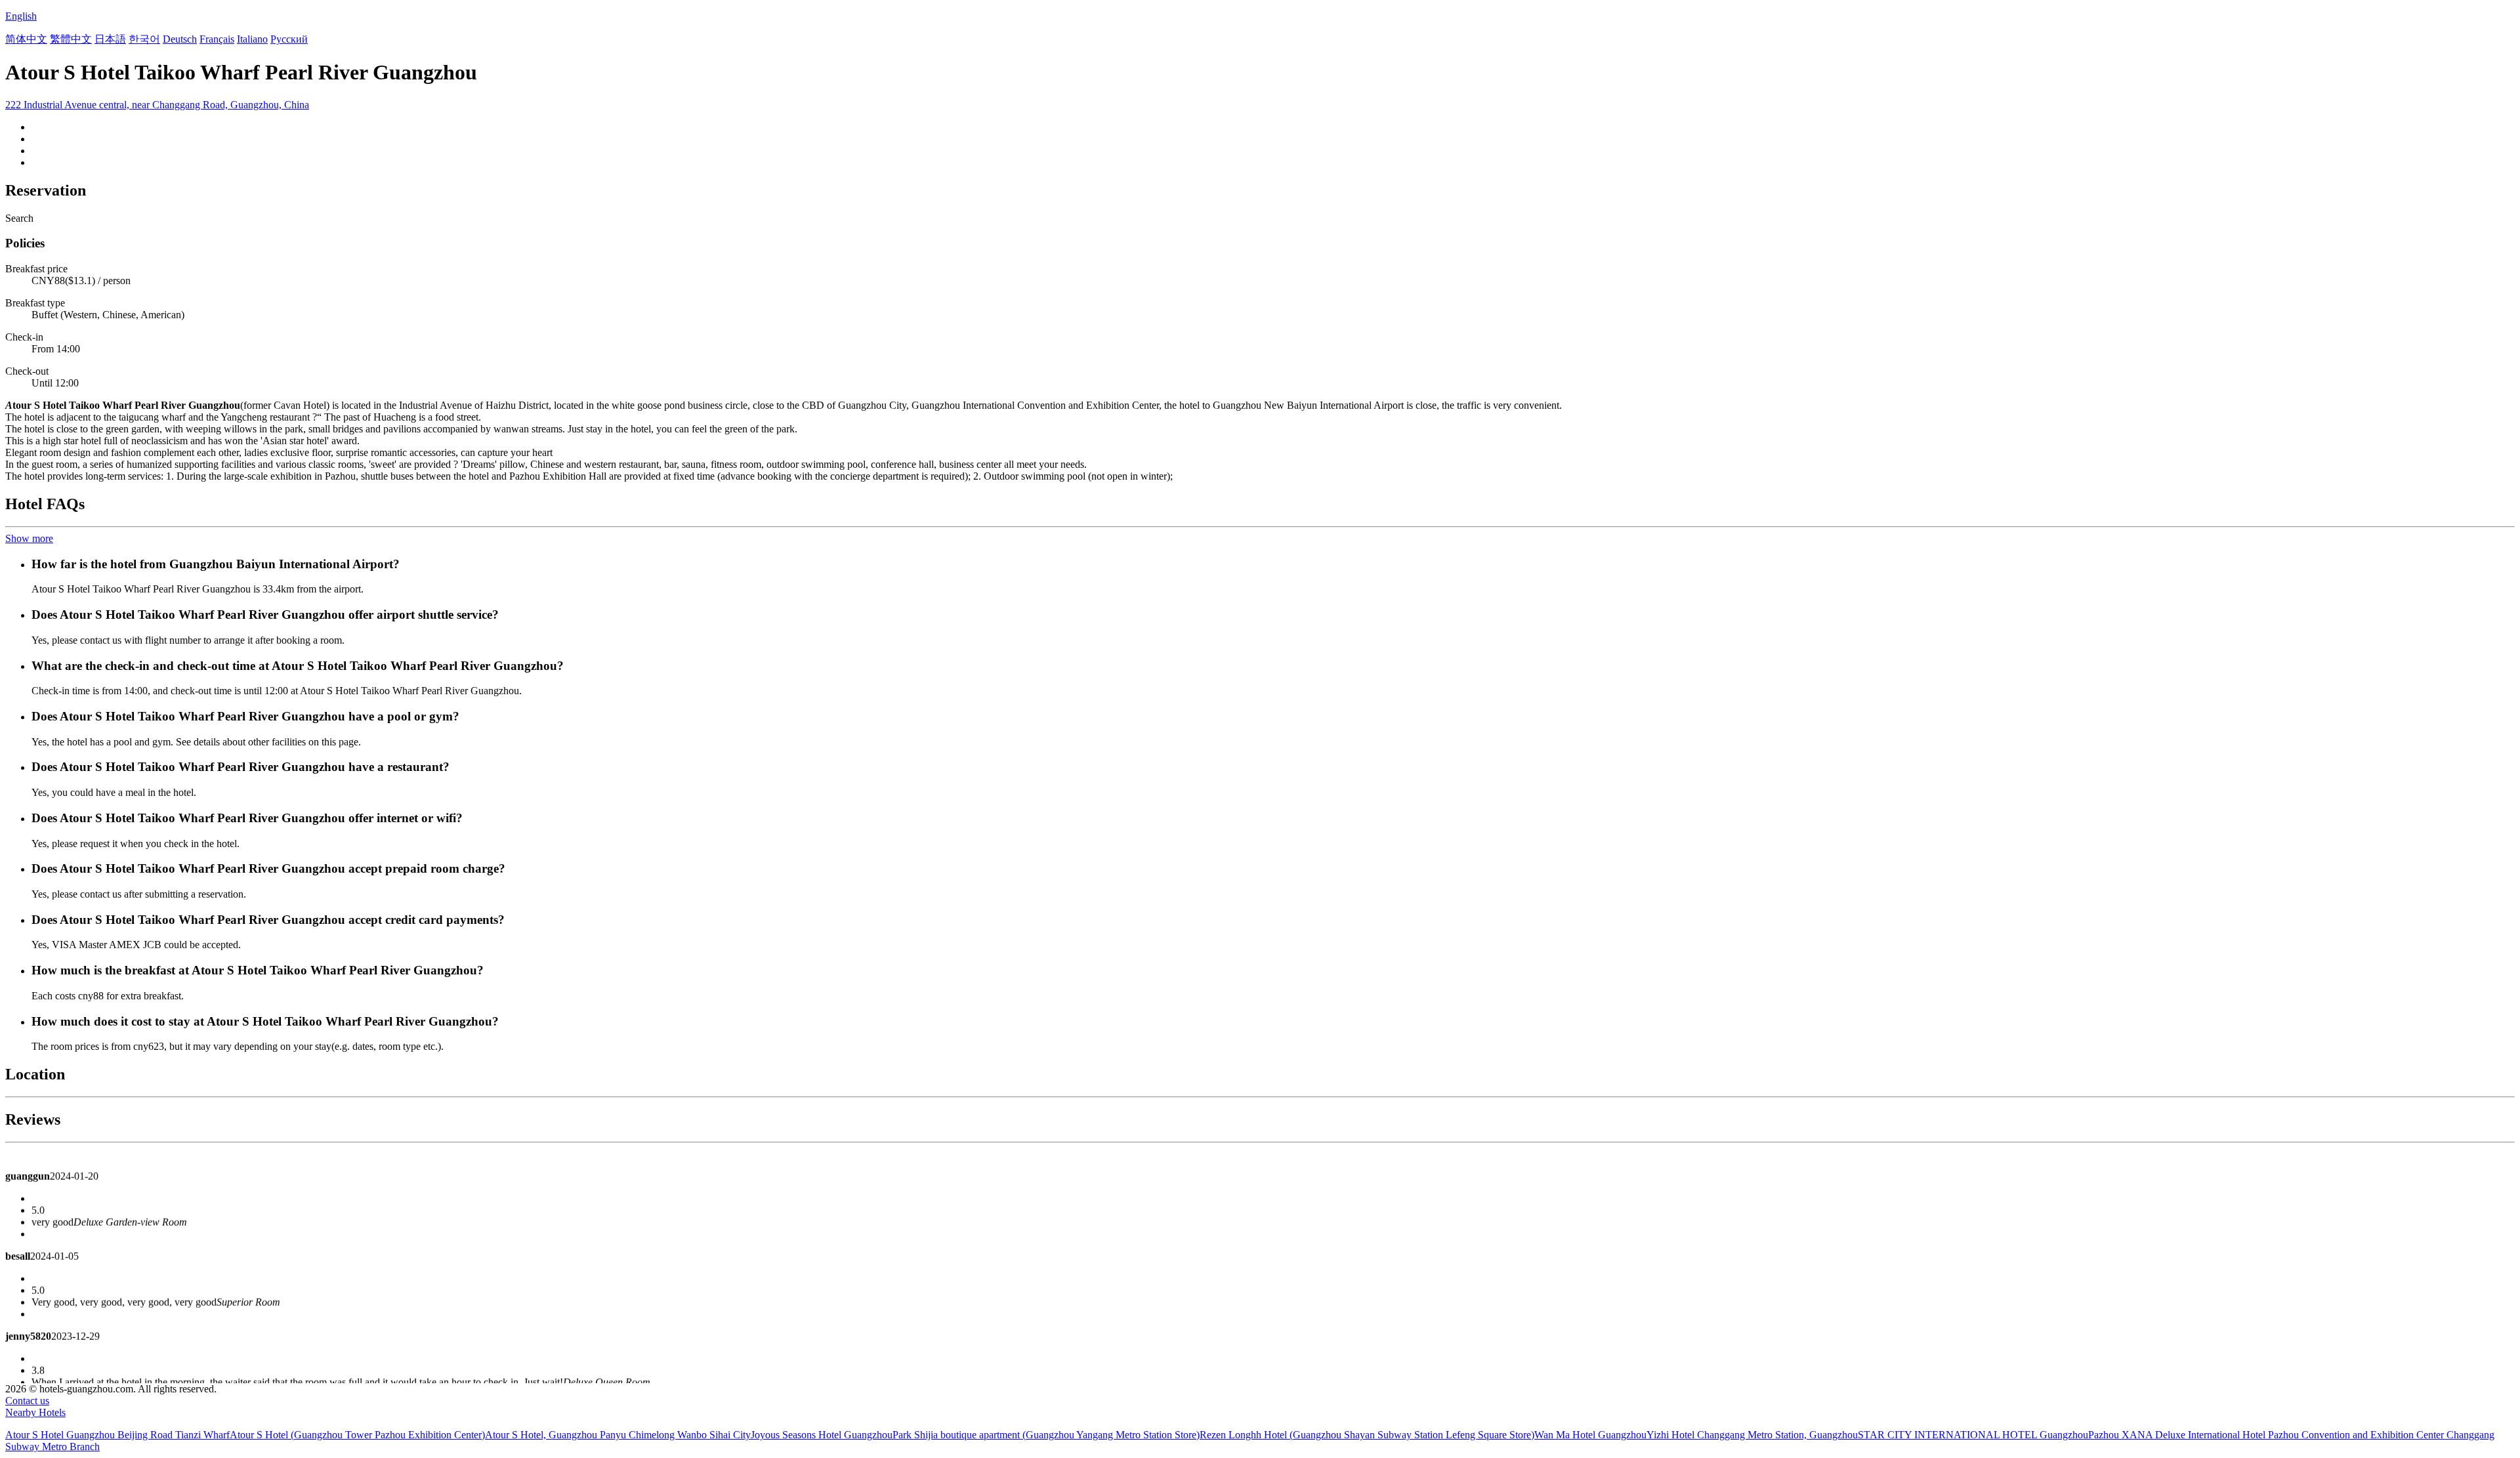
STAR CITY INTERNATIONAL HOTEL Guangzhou (1973, 1435)
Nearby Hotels (35, 1412)
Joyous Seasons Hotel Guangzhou (822, 1435)
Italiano (252, 39)
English (21, 16)
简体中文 (26, 39)
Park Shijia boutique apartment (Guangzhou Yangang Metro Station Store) (1046, 1435)
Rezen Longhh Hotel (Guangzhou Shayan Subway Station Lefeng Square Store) (1367, 1435)
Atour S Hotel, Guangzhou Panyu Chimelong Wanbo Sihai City (618, 1435)
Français (217, 39)
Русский (289, 39)
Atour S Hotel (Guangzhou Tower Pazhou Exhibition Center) (357, 1435)
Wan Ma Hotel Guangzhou (1590, 1435)
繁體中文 (71, 39)
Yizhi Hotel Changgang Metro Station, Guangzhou (1752, 1435)
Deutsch (180, 39)
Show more (29, 538)
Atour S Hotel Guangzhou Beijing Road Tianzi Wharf (117, 1435)
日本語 (110, 39)
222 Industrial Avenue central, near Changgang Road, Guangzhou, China (157, 105)
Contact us (27, 1401)
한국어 (144, 39)
